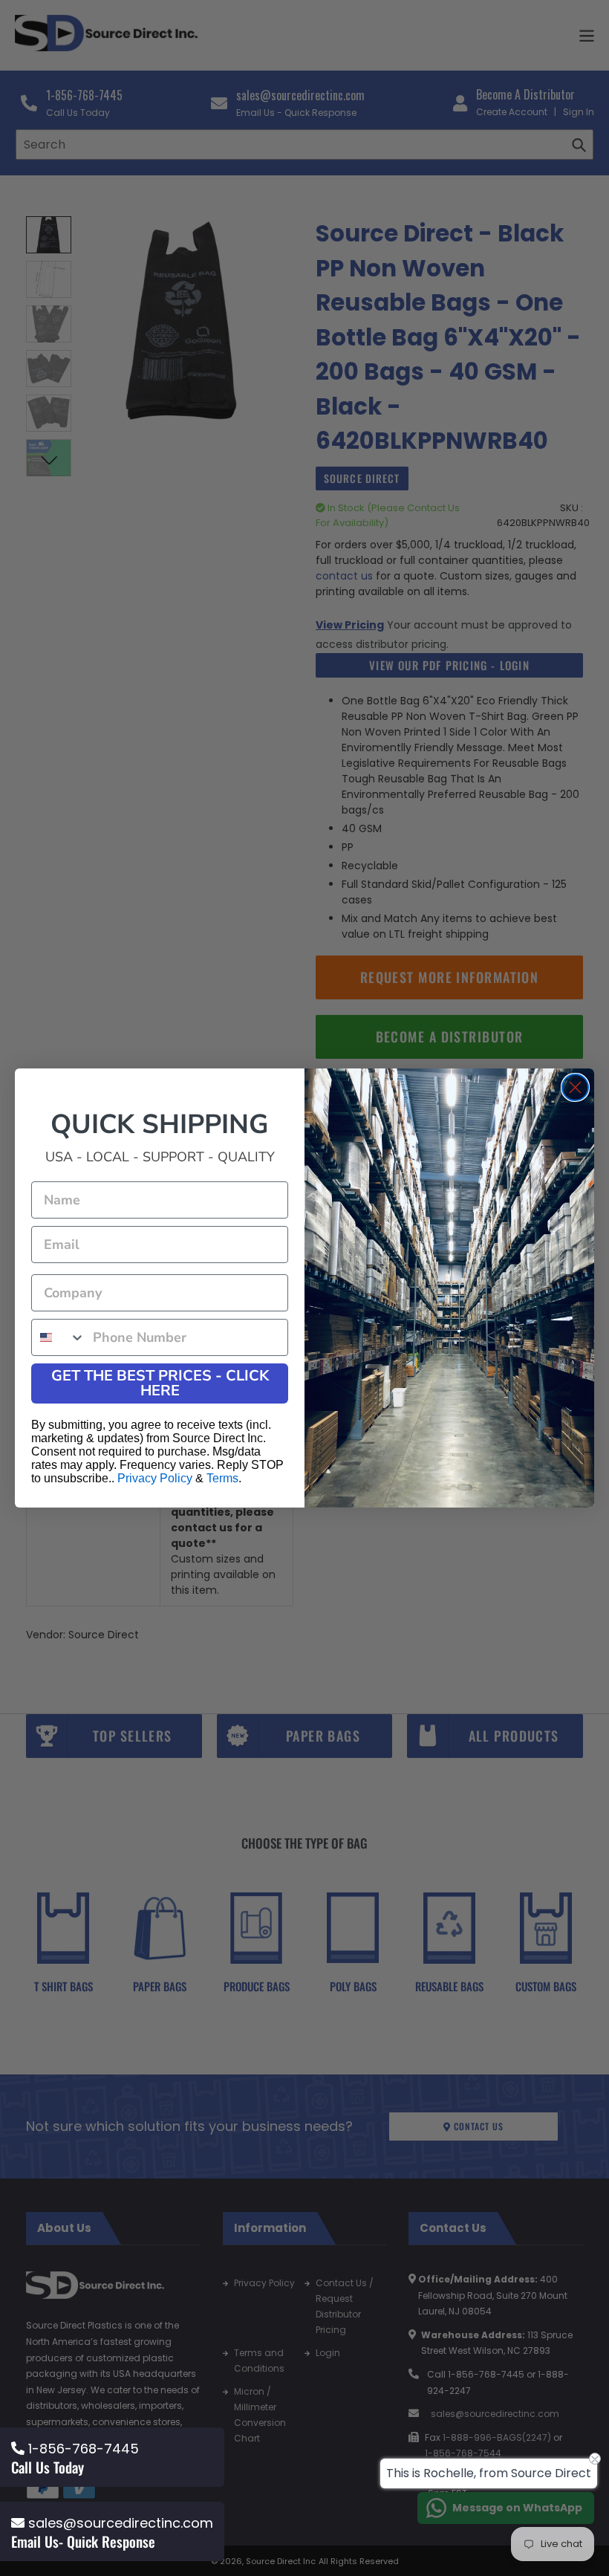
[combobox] (59, 1337)
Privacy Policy (155, 1478)
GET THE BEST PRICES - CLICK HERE (160, 1383)
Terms (222, 1478)
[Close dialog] (575, 1087)
